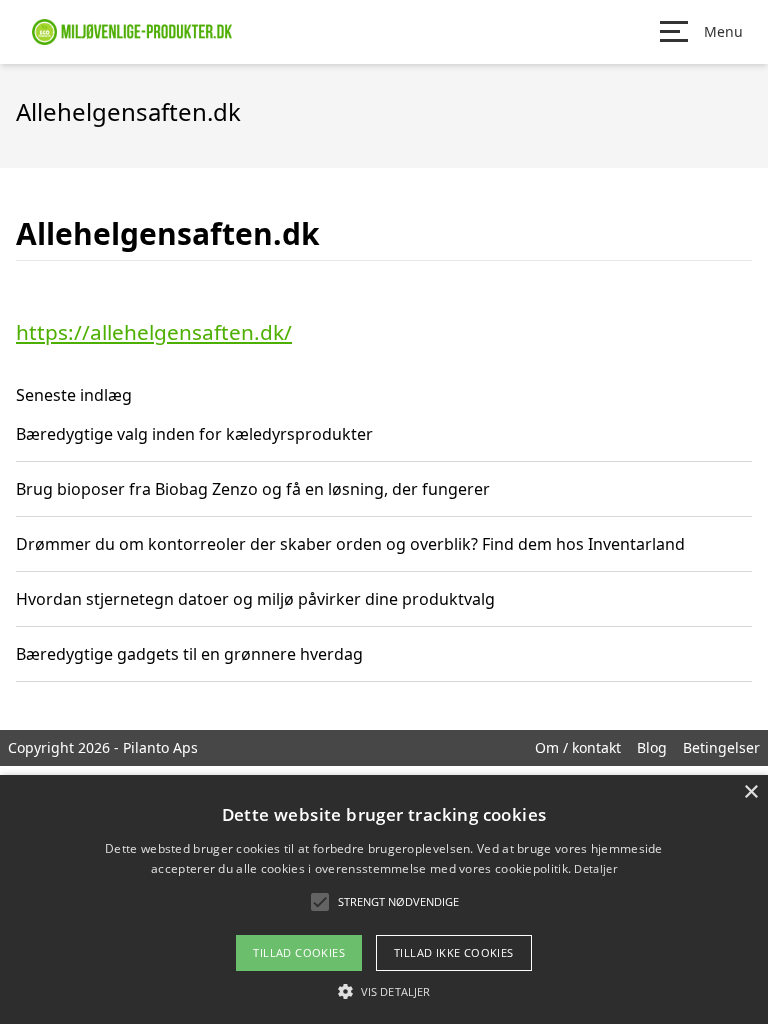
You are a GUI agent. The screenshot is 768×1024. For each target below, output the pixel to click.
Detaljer (595, 868)
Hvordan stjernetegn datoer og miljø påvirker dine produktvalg (255, 599)
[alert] (384, 899)
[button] (384, 991)
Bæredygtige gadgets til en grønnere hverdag (189, 654)
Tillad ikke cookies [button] (454, 952)
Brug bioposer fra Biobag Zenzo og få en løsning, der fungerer (253, 489)
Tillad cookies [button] (299, 952)
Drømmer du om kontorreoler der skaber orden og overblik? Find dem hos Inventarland (350, 544)
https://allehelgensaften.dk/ (154, 332)
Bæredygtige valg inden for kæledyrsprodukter (194, 434)
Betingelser (721, 747)
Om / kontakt (578, 747)
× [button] (750, 792)
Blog (652, 747)
